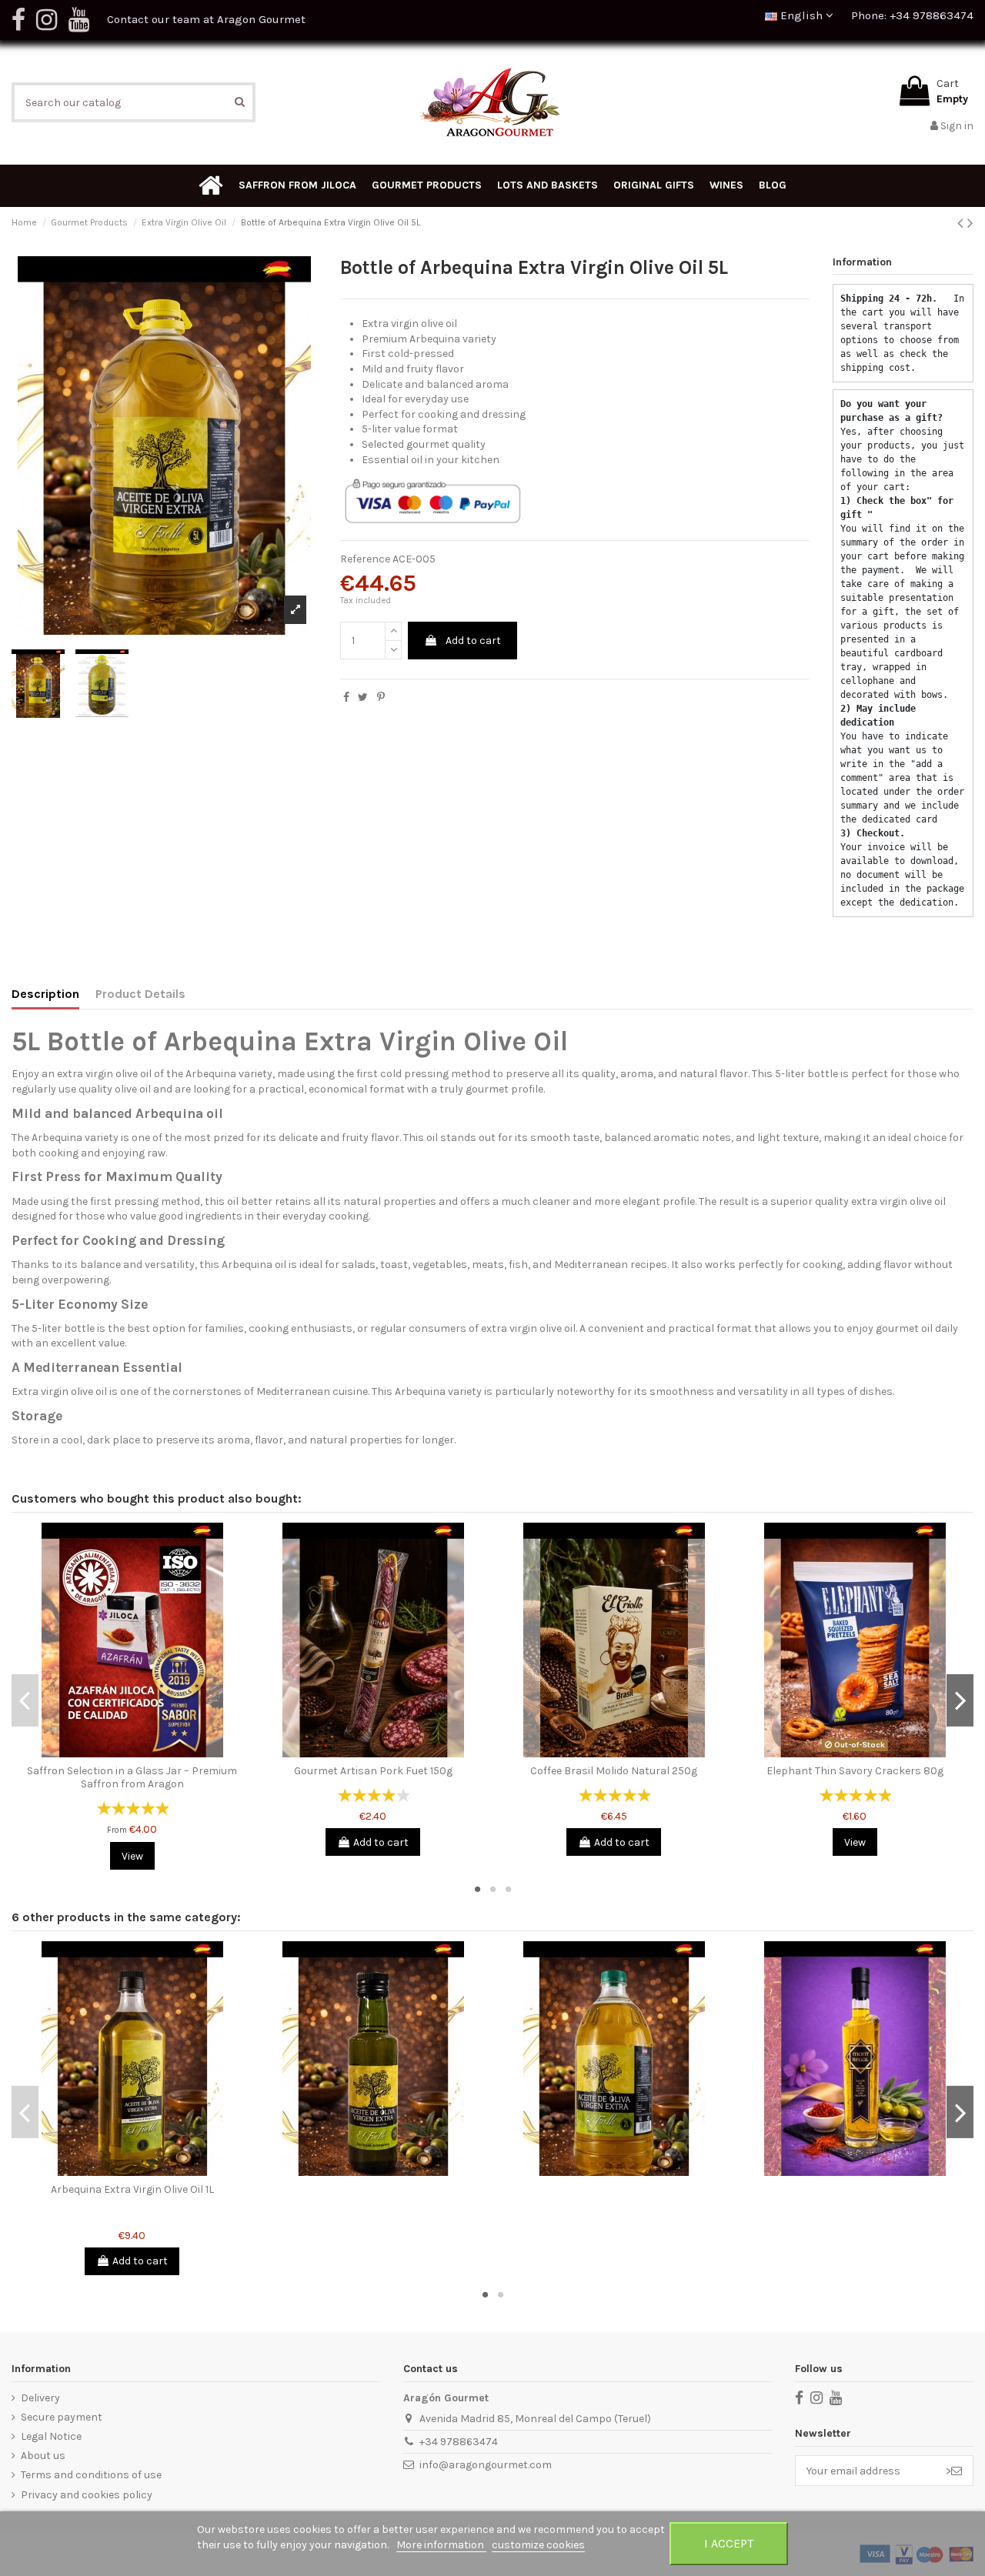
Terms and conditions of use (91, 2475)
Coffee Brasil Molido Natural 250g (614, 1771)
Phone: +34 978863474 (912, 15)
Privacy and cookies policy (87, 2495)
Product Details (140, 994)
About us (43, 2456)
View (132, 1856)
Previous (25, 1700)
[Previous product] (962, 223)
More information (441, 2545)
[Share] (346, 697)
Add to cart (473, 641)
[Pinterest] (381, 697)
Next (960, 1700)
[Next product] (970, 223)
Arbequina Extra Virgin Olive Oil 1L (132, 2189)
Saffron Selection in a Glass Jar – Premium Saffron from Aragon (132, 1777)
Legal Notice (51, 2436)
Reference (365, 559)
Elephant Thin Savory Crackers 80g (855, 1771)
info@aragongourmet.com (486, 2465)
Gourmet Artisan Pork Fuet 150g (373, 1771)
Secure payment (62, 2417)
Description (45, 994)
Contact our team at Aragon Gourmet (206, 19)
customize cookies (538, 2545)
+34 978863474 (459, 2442)
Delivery (40, 2398)
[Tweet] (363, 697)
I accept (729, 2543)
